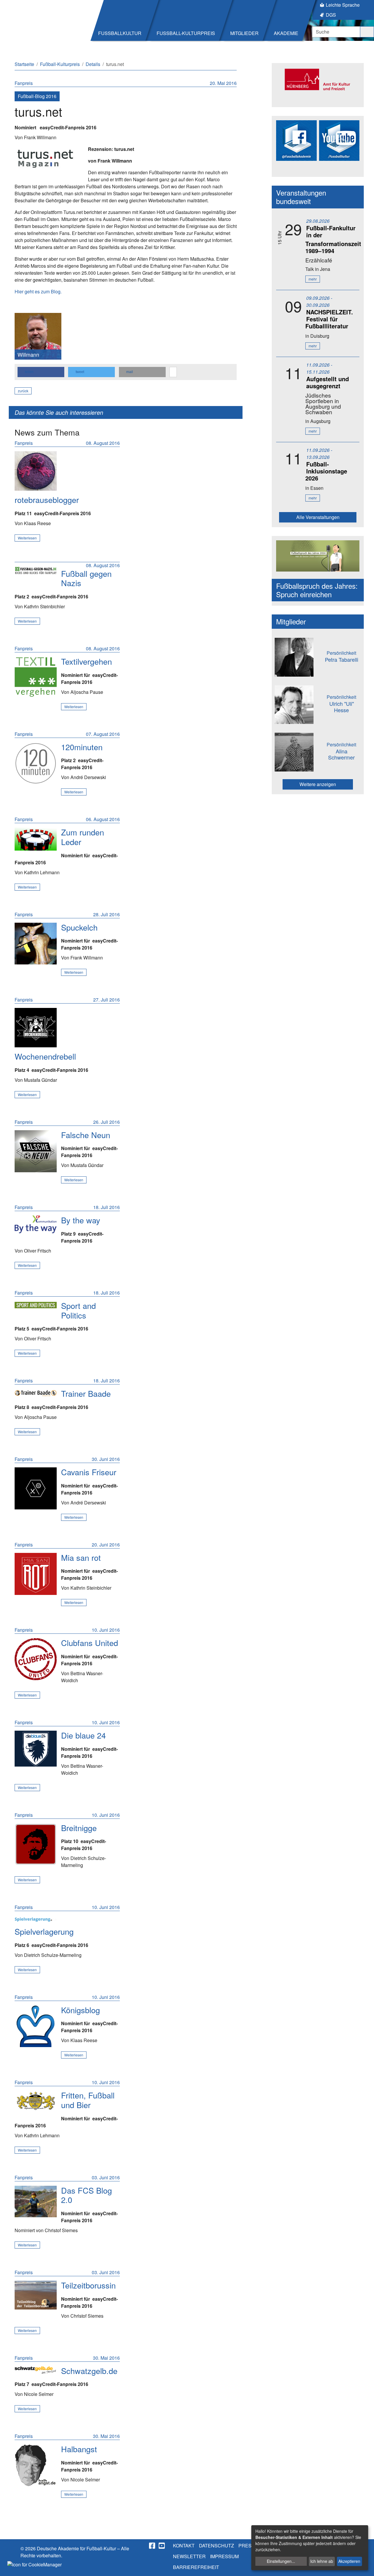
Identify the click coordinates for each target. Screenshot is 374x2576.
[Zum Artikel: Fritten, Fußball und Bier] (36, 2101)
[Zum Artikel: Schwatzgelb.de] (36, 2370)
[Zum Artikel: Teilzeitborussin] (36, 2295)
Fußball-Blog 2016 (37, 96)
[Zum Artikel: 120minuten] (36, 763)
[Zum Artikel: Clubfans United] (36, 1659)
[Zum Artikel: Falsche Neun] (36, 1151)
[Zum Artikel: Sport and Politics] (36, 1305)
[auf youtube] (162, 2546)
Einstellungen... (281, 2561)
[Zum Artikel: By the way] (36, 1224)
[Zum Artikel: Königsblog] (36, 2026)
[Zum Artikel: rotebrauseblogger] (36, 471)
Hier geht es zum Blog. (38, 291)
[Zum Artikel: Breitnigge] (36, 1844)
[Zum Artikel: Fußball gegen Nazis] (36, 571)
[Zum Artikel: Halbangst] (36, 2465)
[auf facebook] (153, 2546)
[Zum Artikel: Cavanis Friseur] (36, 1488)
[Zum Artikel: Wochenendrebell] (36, 1028)
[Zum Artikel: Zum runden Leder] (36, 839)
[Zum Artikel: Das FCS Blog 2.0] (36, 2201)
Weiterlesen (27, 538)
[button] (41, 372)
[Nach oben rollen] (364, 2566)
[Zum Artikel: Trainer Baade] (36, 1392)
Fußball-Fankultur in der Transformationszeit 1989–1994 (333, 239)
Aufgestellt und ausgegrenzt (328, 382)
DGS (331, 15)
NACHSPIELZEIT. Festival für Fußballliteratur (329, 319)
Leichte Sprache (343, 5)
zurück (23, 391)
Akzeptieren (349, 2561)
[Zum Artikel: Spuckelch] (36, 944)
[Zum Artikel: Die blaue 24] (36, 1749)
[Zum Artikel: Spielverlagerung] (36, 1919)
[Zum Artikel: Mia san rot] (36, 1574)
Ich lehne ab (322, 2561)
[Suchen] (367, 32)
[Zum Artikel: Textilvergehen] (36, 677)
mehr (313, 279)
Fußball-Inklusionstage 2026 (326, 471)
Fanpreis (24, 83)
